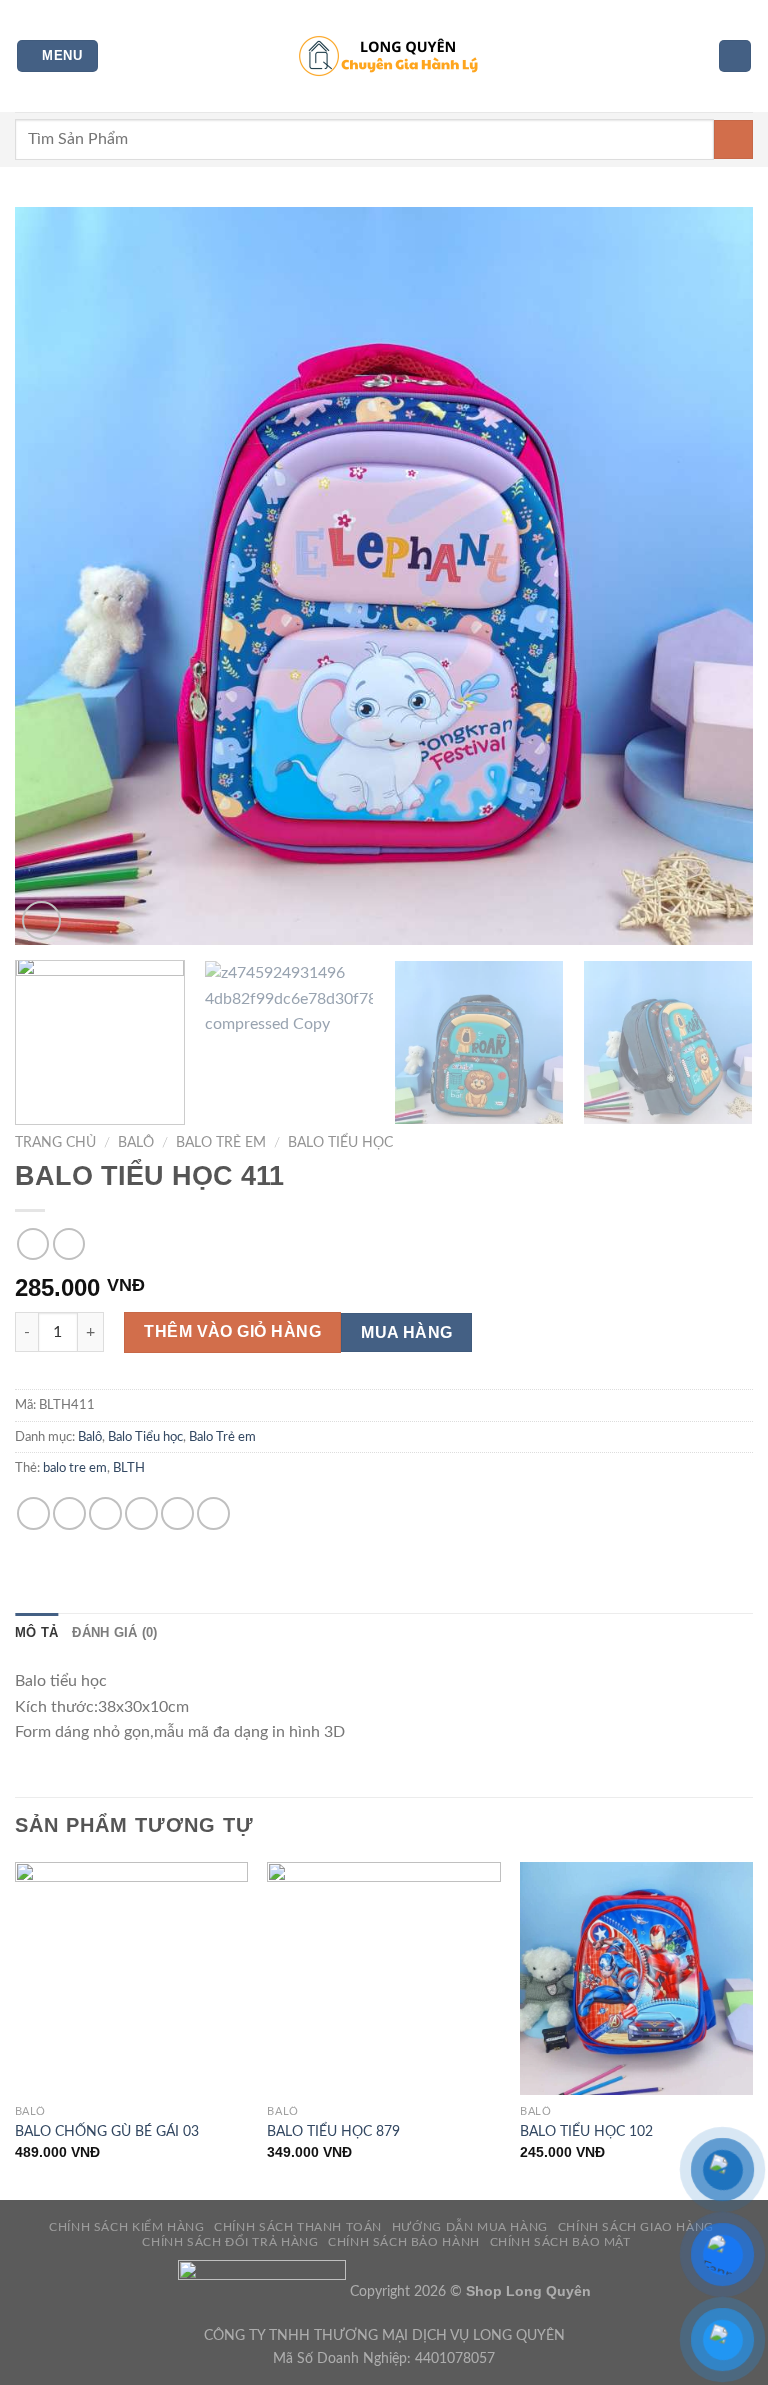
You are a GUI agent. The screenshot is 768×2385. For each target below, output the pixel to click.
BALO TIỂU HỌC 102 (586, 2131)
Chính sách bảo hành (404, 2242)
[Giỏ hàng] (735, 56)
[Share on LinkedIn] (213, 1513)
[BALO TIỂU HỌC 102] (636, 1978)
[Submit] (733, 139)
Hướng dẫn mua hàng (470, 2227)
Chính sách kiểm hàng (126, 2227)
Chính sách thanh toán (298, 2227)
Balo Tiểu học (340, 1143)
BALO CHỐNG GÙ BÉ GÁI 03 (107, 2131)
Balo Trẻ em (221, 1143)
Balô (136, 1143)
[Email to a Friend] (141, 1513)
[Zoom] (41, 920)
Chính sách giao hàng (636, 2227)
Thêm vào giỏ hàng (232, 1331)
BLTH (129, 1468)
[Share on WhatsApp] (33, 1513)
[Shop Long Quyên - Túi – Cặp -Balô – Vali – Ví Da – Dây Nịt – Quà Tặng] (384, 56)
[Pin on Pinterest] (177, 1513)
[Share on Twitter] (105, 1513)
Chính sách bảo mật (560, 2242)
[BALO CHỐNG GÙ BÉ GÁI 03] (131, 1978)
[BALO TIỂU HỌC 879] (383, 1978)
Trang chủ (55, 1143)
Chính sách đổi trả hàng (230, 2242)
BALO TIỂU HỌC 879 (333, 2131)
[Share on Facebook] (69, 1513)
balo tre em (75, 1468)
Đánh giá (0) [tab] (114, 1632)
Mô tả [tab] (36, 1632)
